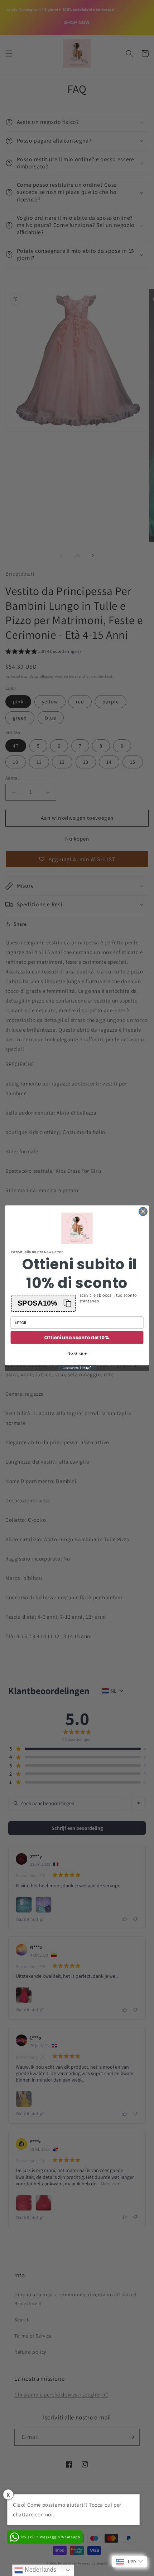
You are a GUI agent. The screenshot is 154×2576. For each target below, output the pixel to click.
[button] (43, 1303)
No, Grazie (77, 1353)
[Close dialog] (143, 1212)
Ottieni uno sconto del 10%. (77, 1337)
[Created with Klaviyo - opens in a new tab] (77, 1368)
